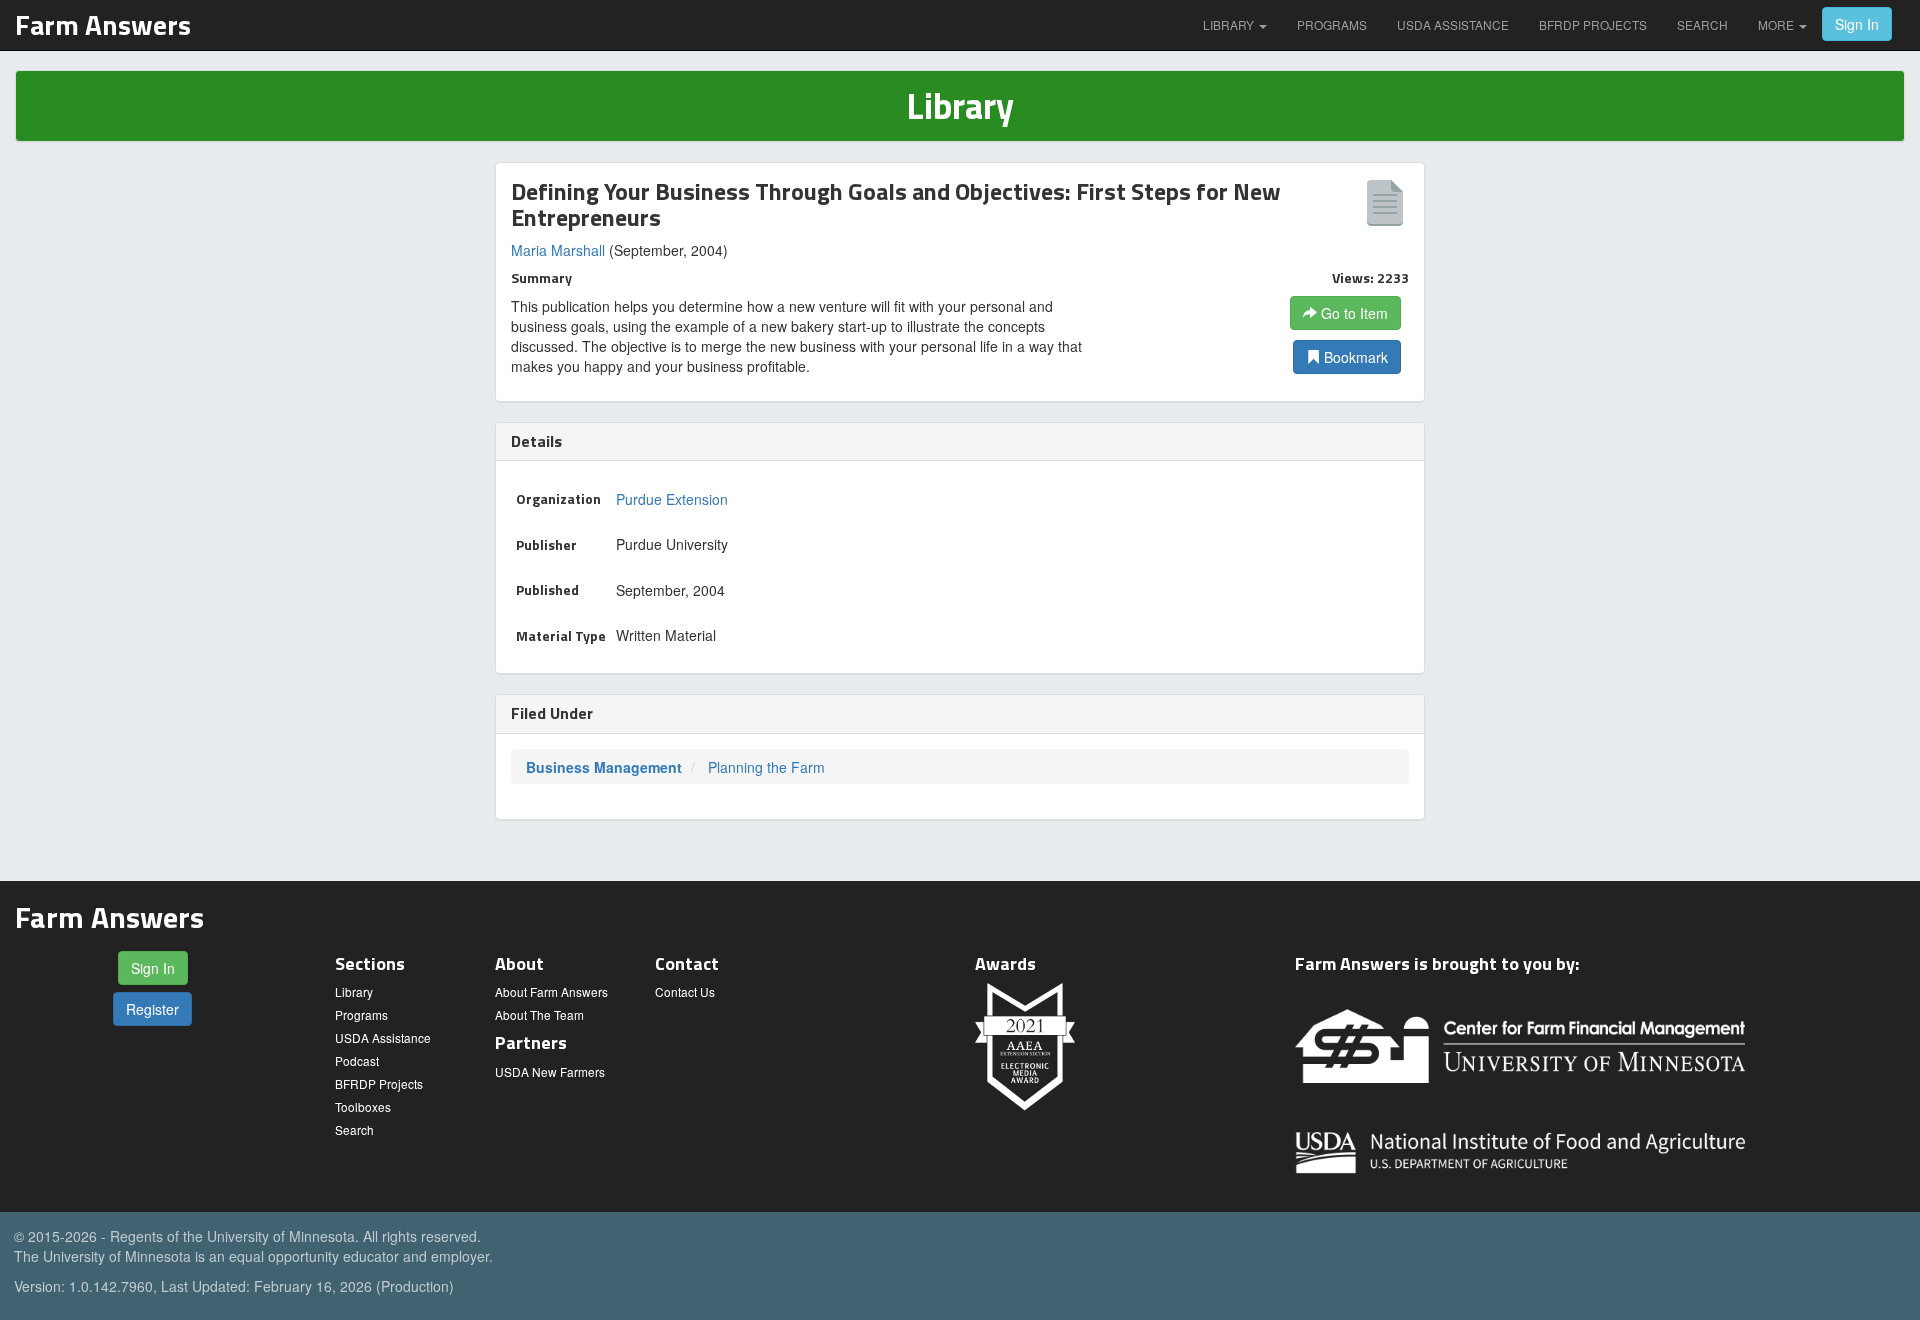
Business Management (604, 767)
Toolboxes (363, 1106)
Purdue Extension (672, 499)
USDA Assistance (1453, 24)
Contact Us (685, 991)
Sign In (1857, 24)
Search (1702, 24)
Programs (1332, 24)
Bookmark (1354, 357)
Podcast (357, 1060)
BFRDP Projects (1593, 24)
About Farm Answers (551, 991)
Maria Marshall (558, 250)
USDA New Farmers (550, 1071)
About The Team (539, 1014)
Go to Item (1352, 313)
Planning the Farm (766, 767)
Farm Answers (103, 24)
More (1777, 24)
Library (1230, 24)
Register (152, 1009)
